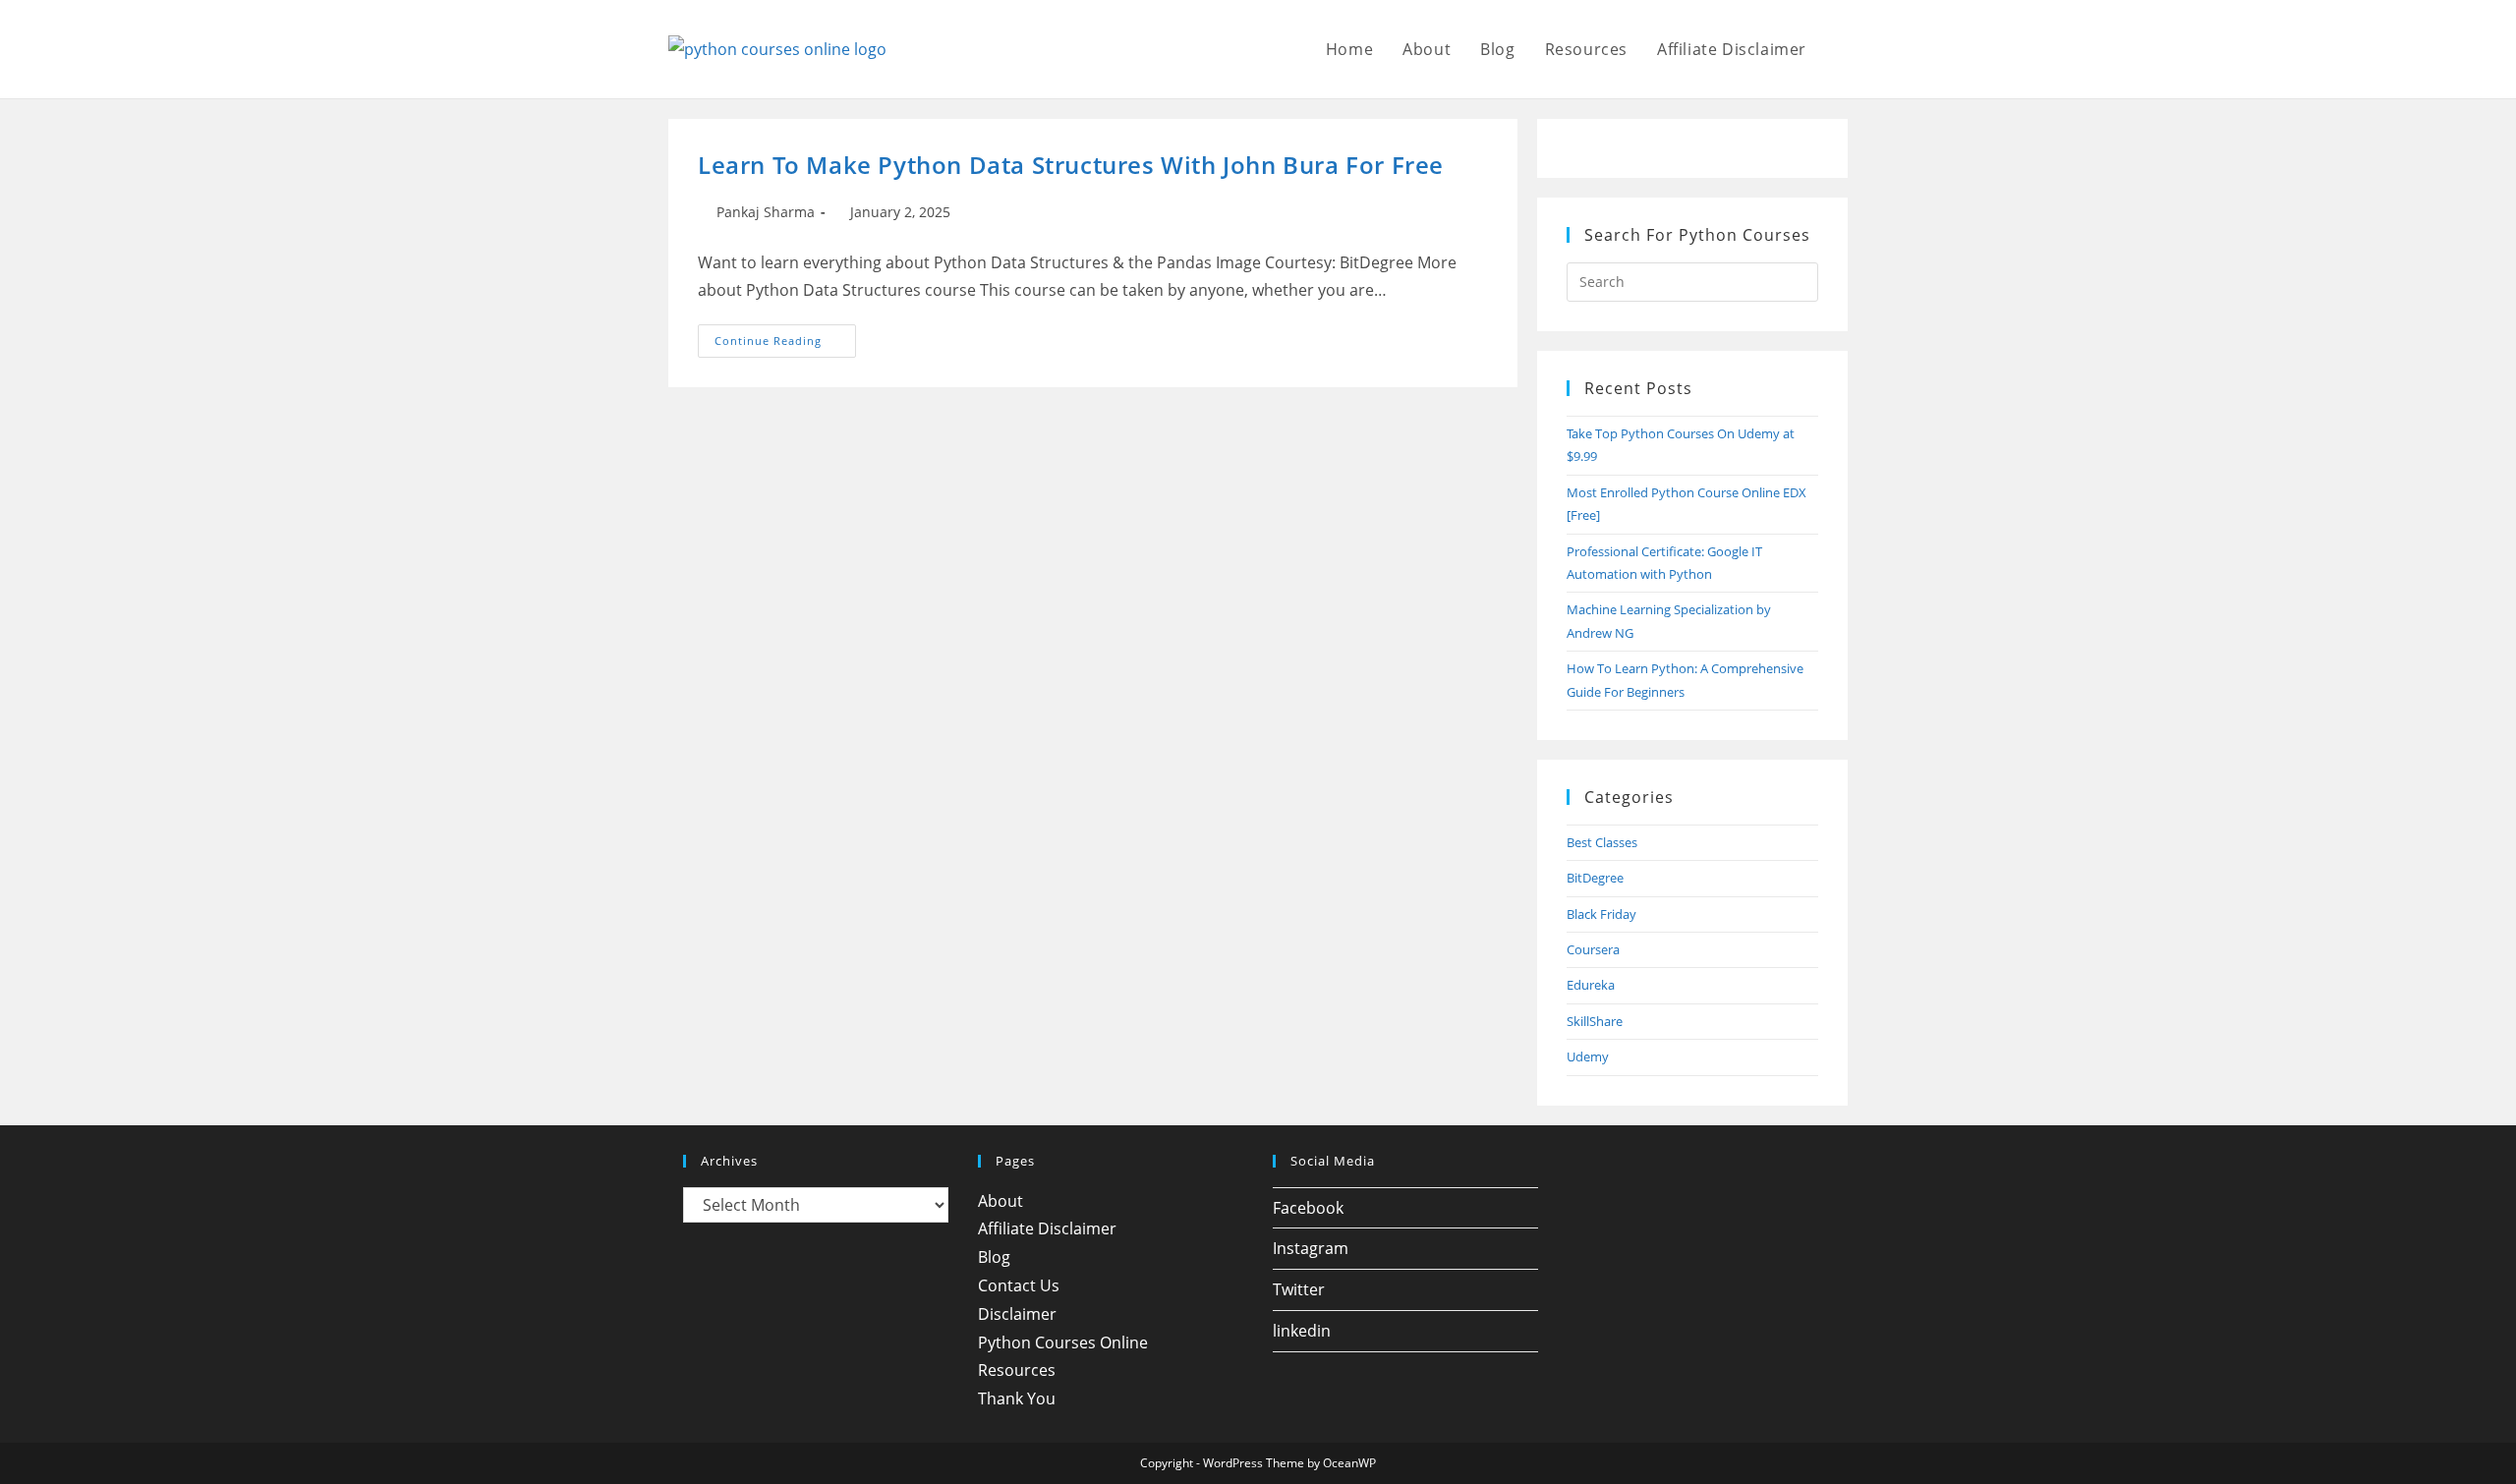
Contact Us (1019, 1285)
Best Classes (1602, 842)
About (1001, 1201)
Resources (1017, 1370)
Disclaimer (1017, 1314)
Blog (994, 1257)
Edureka (1591, 985)
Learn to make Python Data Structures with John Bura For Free (1071, 165)
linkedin (1302, 1331)
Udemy (1588, 1056)
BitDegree (1595, 878)
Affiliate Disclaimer (1047, 1228)
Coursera (1593, 949)
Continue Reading (785, 344)
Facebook (1308, 1208)
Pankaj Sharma (766, 212)
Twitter (1299, 1289)
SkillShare (1595, 1021)
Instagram (1311, 1248)
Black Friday (1601, 914)
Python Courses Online (1063, 1342)
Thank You (1017, 1398)
